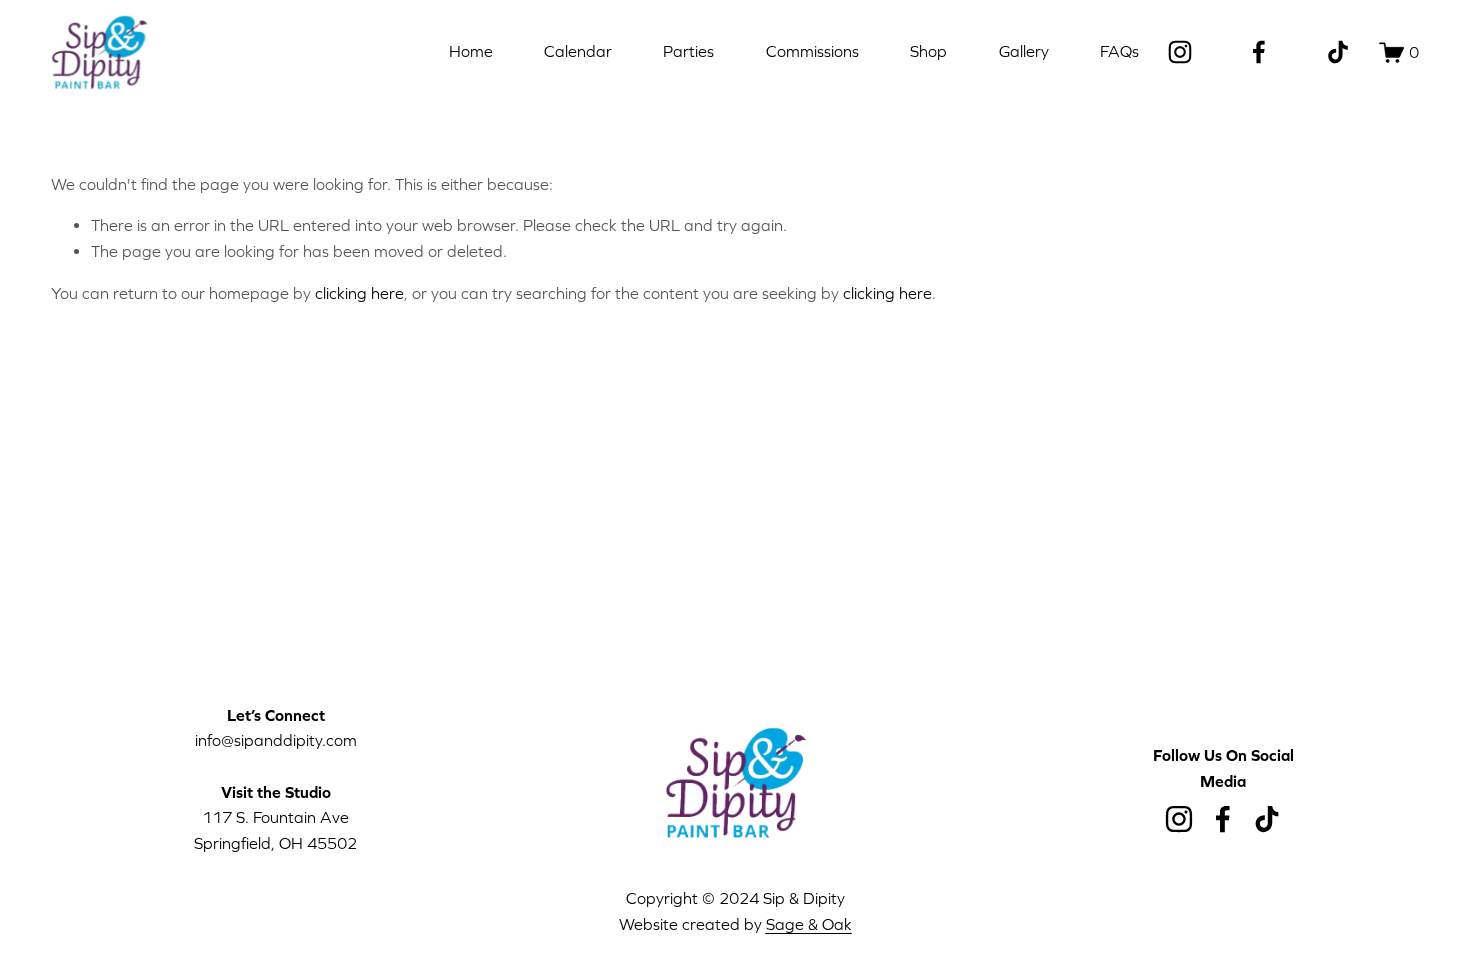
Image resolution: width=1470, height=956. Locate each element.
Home (471, 51)
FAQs (1119, 51)
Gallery (1024, 51)
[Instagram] (1180, 52)
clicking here (359, 293)
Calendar (578, 51)
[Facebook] (1259, 52)
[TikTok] (1338, 52)
